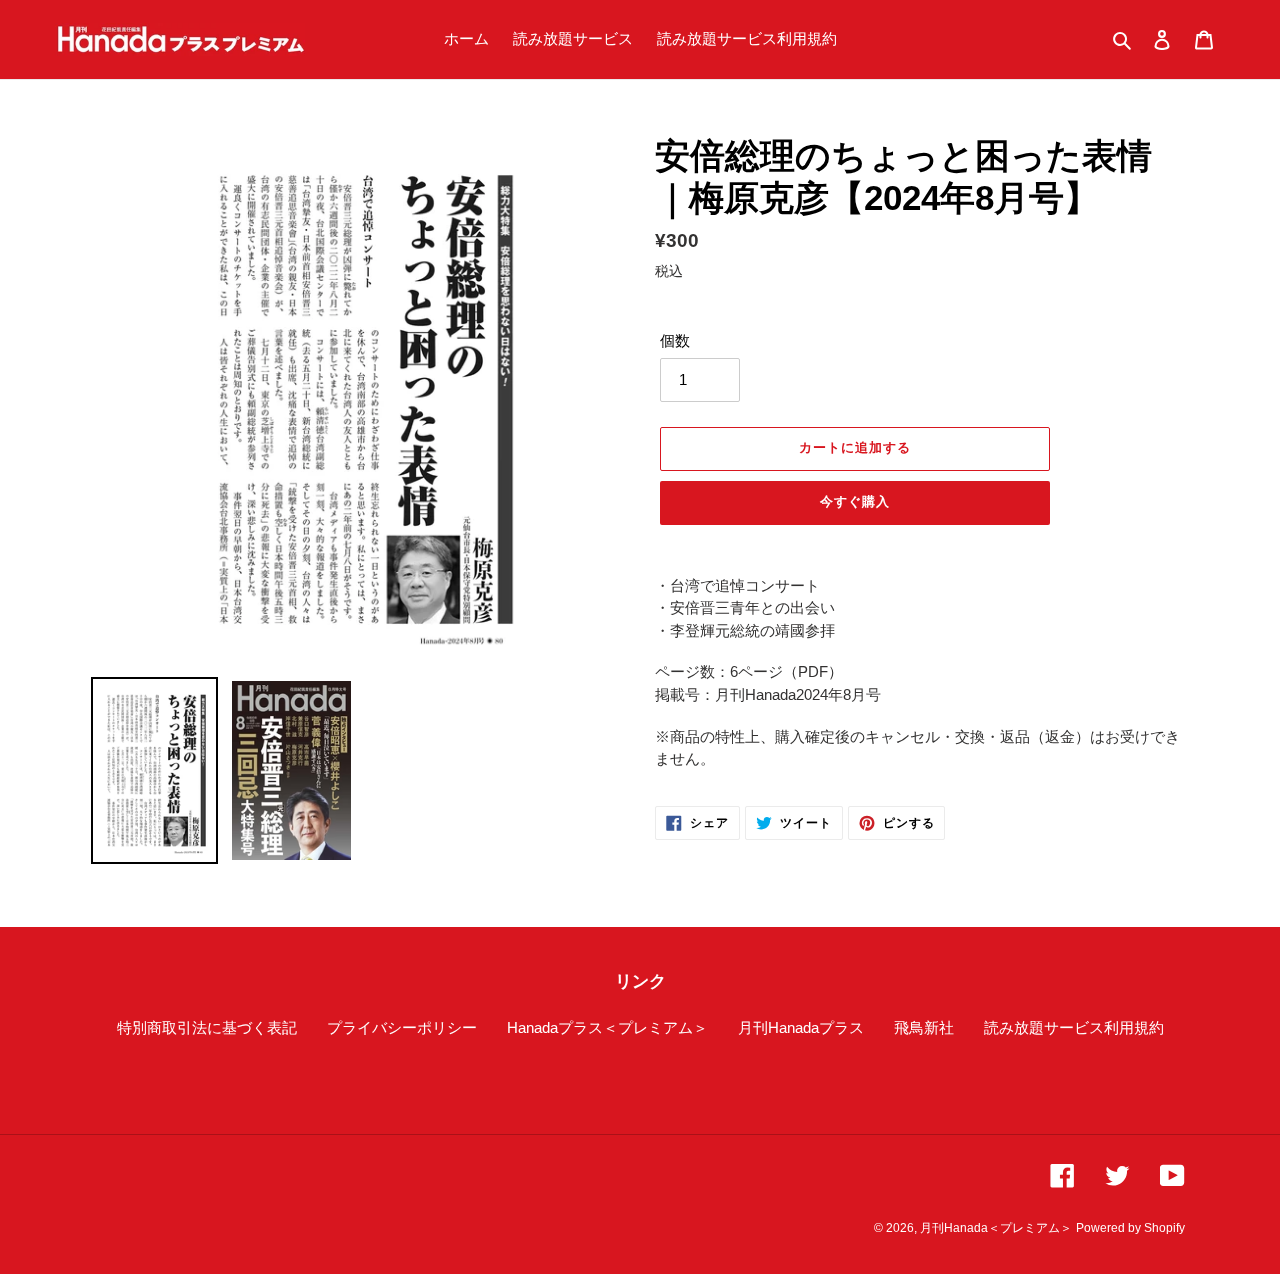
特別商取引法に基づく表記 (207, 1027)
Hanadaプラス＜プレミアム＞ (607, 1027)
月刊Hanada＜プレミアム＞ (996, 1228)
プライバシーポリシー (402, 1027)
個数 (675, 340)
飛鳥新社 (924, 1027)
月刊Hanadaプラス (801, 1027)
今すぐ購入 (855, 501)
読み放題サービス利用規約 (1074, 1027)
